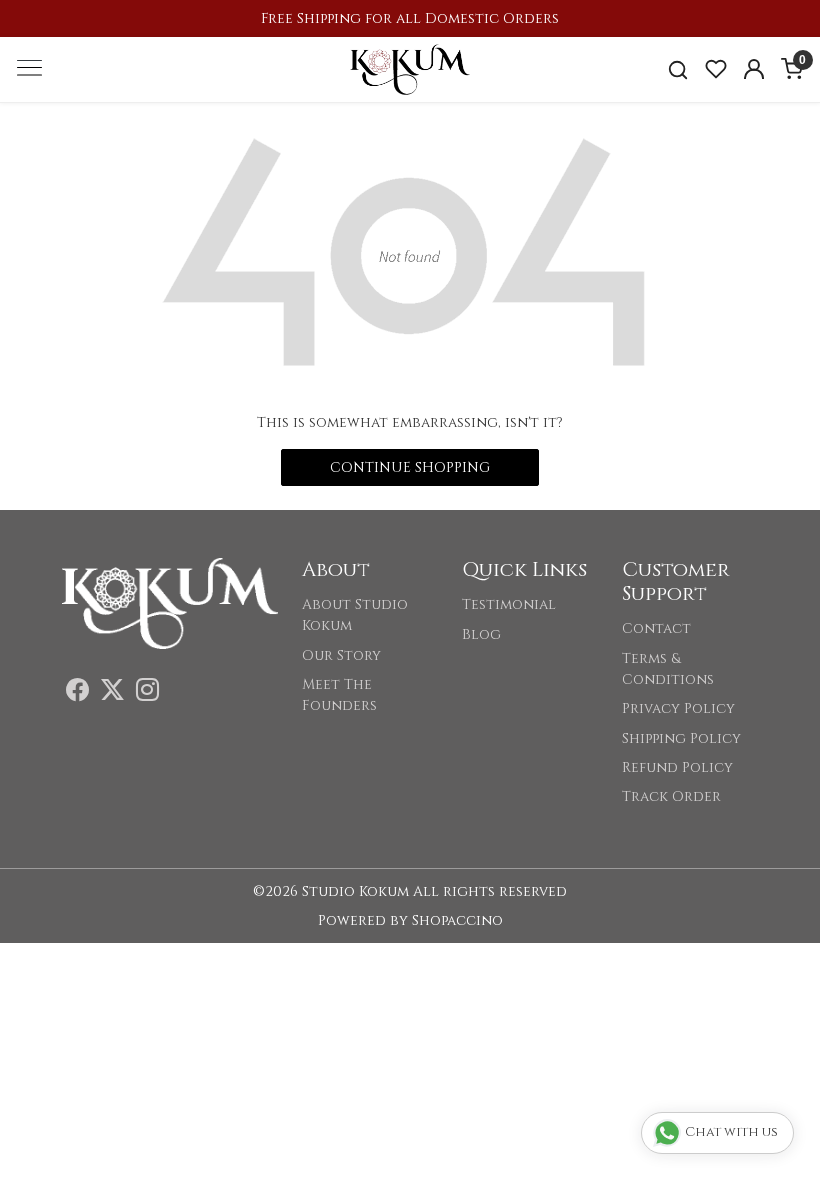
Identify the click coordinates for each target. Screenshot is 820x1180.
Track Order (671, 796)
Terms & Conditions (668, 669)
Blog (481, 634)
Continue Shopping (410, 467)
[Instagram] (147, 693)
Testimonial (509, 604)
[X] (112, 693)
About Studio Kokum (355, 615)
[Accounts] (754, 69)
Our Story (341, 655)
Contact (656, 628)
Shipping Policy (681, 738)
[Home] (410, 69)
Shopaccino (457, 920)
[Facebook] (77, 693)
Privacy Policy (678, 708)
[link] (678, 69)
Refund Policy (677, 767)
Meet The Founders (339, 695)
